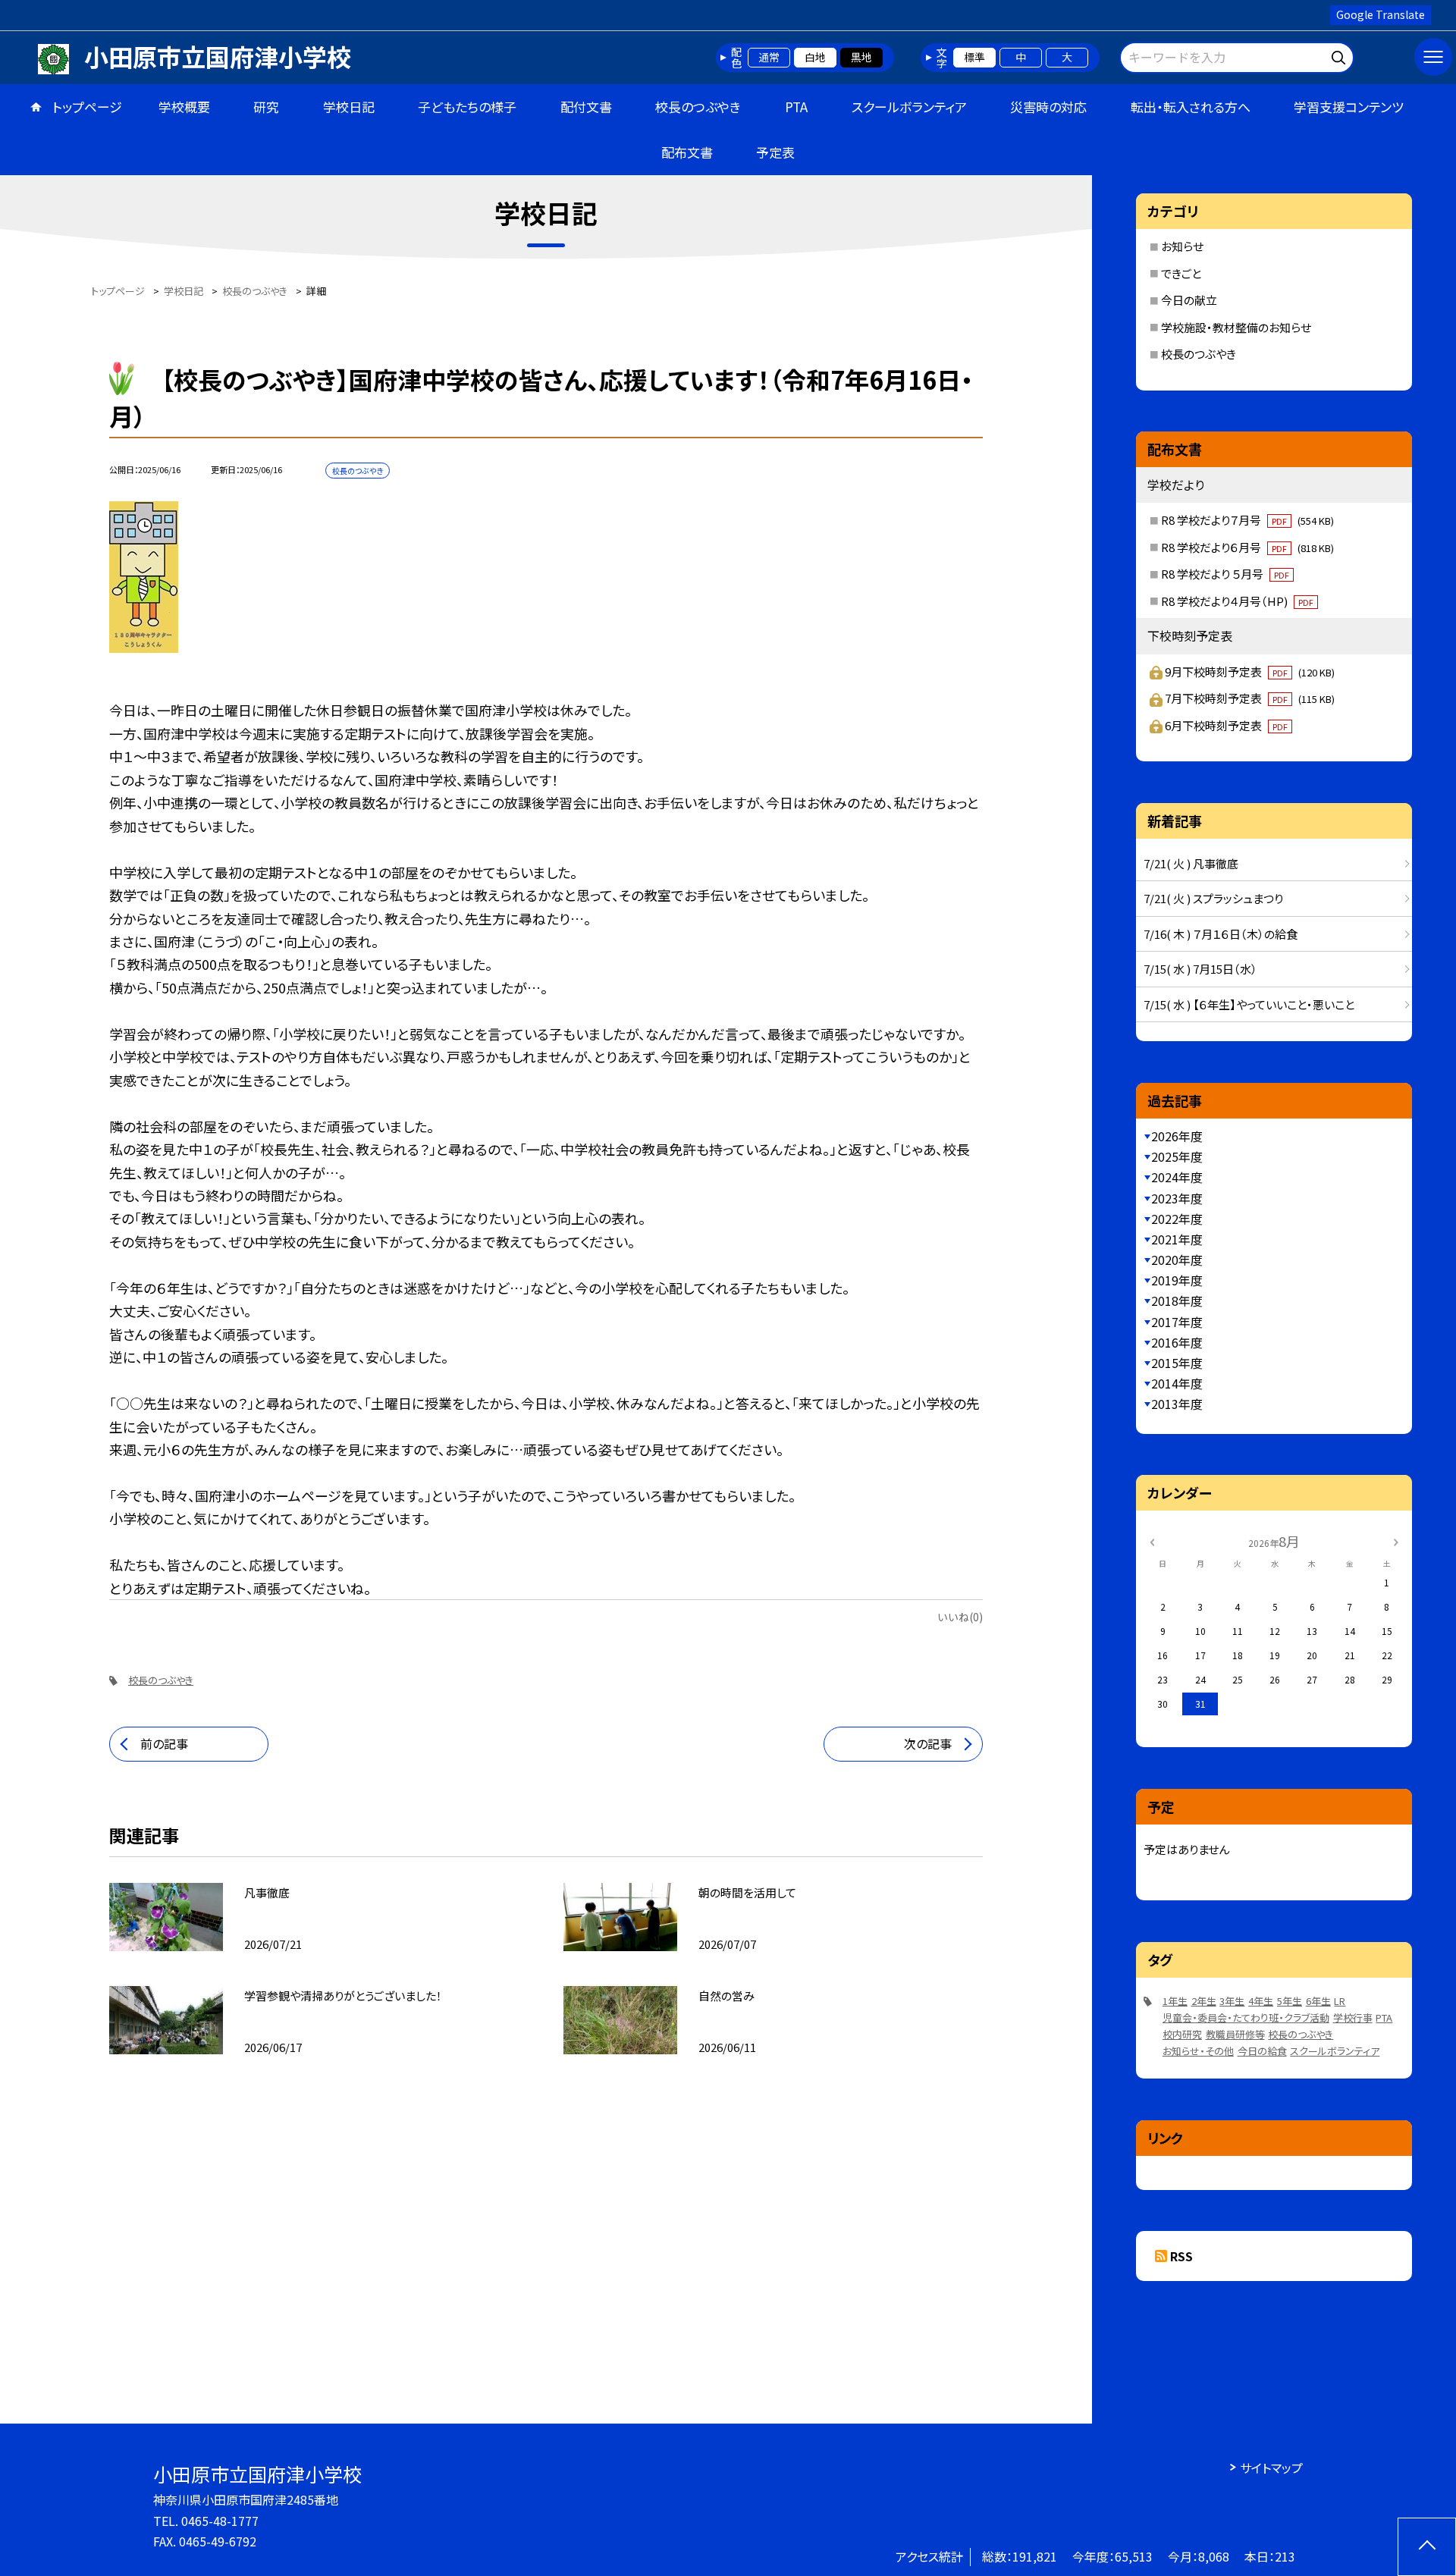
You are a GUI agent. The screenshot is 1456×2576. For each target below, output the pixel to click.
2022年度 (1177, 1219)
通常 (769, 57)
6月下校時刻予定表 (1226, 725)
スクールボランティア (909, 107)
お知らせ (1182, 246)
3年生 (1232, 2001)
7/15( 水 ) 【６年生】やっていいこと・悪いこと (1249, 1004)
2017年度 (1177, 1322)
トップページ (87, 107)
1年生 (1175, 2001)
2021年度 (1177, 1239)
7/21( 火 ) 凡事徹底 (1191, 863)
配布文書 (687, 152)
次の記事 (928, 1743)
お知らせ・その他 (1198, 2051)
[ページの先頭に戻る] (1427, 2547)
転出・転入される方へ (1191, 107)
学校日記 (349, 107)
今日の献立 (1189, 300)
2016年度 (1177, 1342)
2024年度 (1177, 1177)
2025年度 (1177, 1156)
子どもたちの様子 (467, 107)
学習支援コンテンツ (1349, 107)
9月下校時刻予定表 (1250, 671)
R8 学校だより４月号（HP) (1237, 601)
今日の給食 (1262, 2051)
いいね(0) (960, 1617)
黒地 (861, 57)
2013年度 (1177, 1404)
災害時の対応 (1048, 107)
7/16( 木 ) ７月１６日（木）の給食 (1221, 934)
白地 (815, 57)
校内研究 (1182, 2034)
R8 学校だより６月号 (1247, 547)
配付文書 (586, 107)
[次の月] (1396, 1541)
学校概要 (184, 107)
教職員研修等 (1235, 2034)
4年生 (1261, 2001)
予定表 (775, 152)
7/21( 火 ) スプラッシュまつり (1213, 898)
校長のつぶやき (698, 107)
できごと (1181, 273)
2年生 (1204, 2001)
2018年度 (1177, 1301)
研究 (266, 107)
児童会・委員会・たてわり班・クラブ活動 (1246, 2018)
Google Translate (1381, 14)
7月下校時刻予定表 (1250, 698)
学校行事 (1353, 2018)
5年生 (1290, 2001)
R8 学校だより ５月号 (1225, 574)
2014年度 (1177, 1383)
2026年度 (1177, 1136)
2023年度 (1177, 1198)
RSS (1181, 2256)
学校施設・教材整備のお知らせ (1236, 327)
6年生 (1318, 2001)
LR (1340, 2001)
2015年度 (1177, 1363)
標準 (974, 57)
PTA (796, 107)
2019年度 (1177, 1280)
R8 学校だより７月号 (1247, 520)
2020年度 (1177, 1260)
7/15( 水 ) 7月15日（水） (1200, 969)
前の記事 (164, 1743)
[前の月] (1152, 1541)
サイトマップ (1271, 2468)
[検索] (1340, 55)
